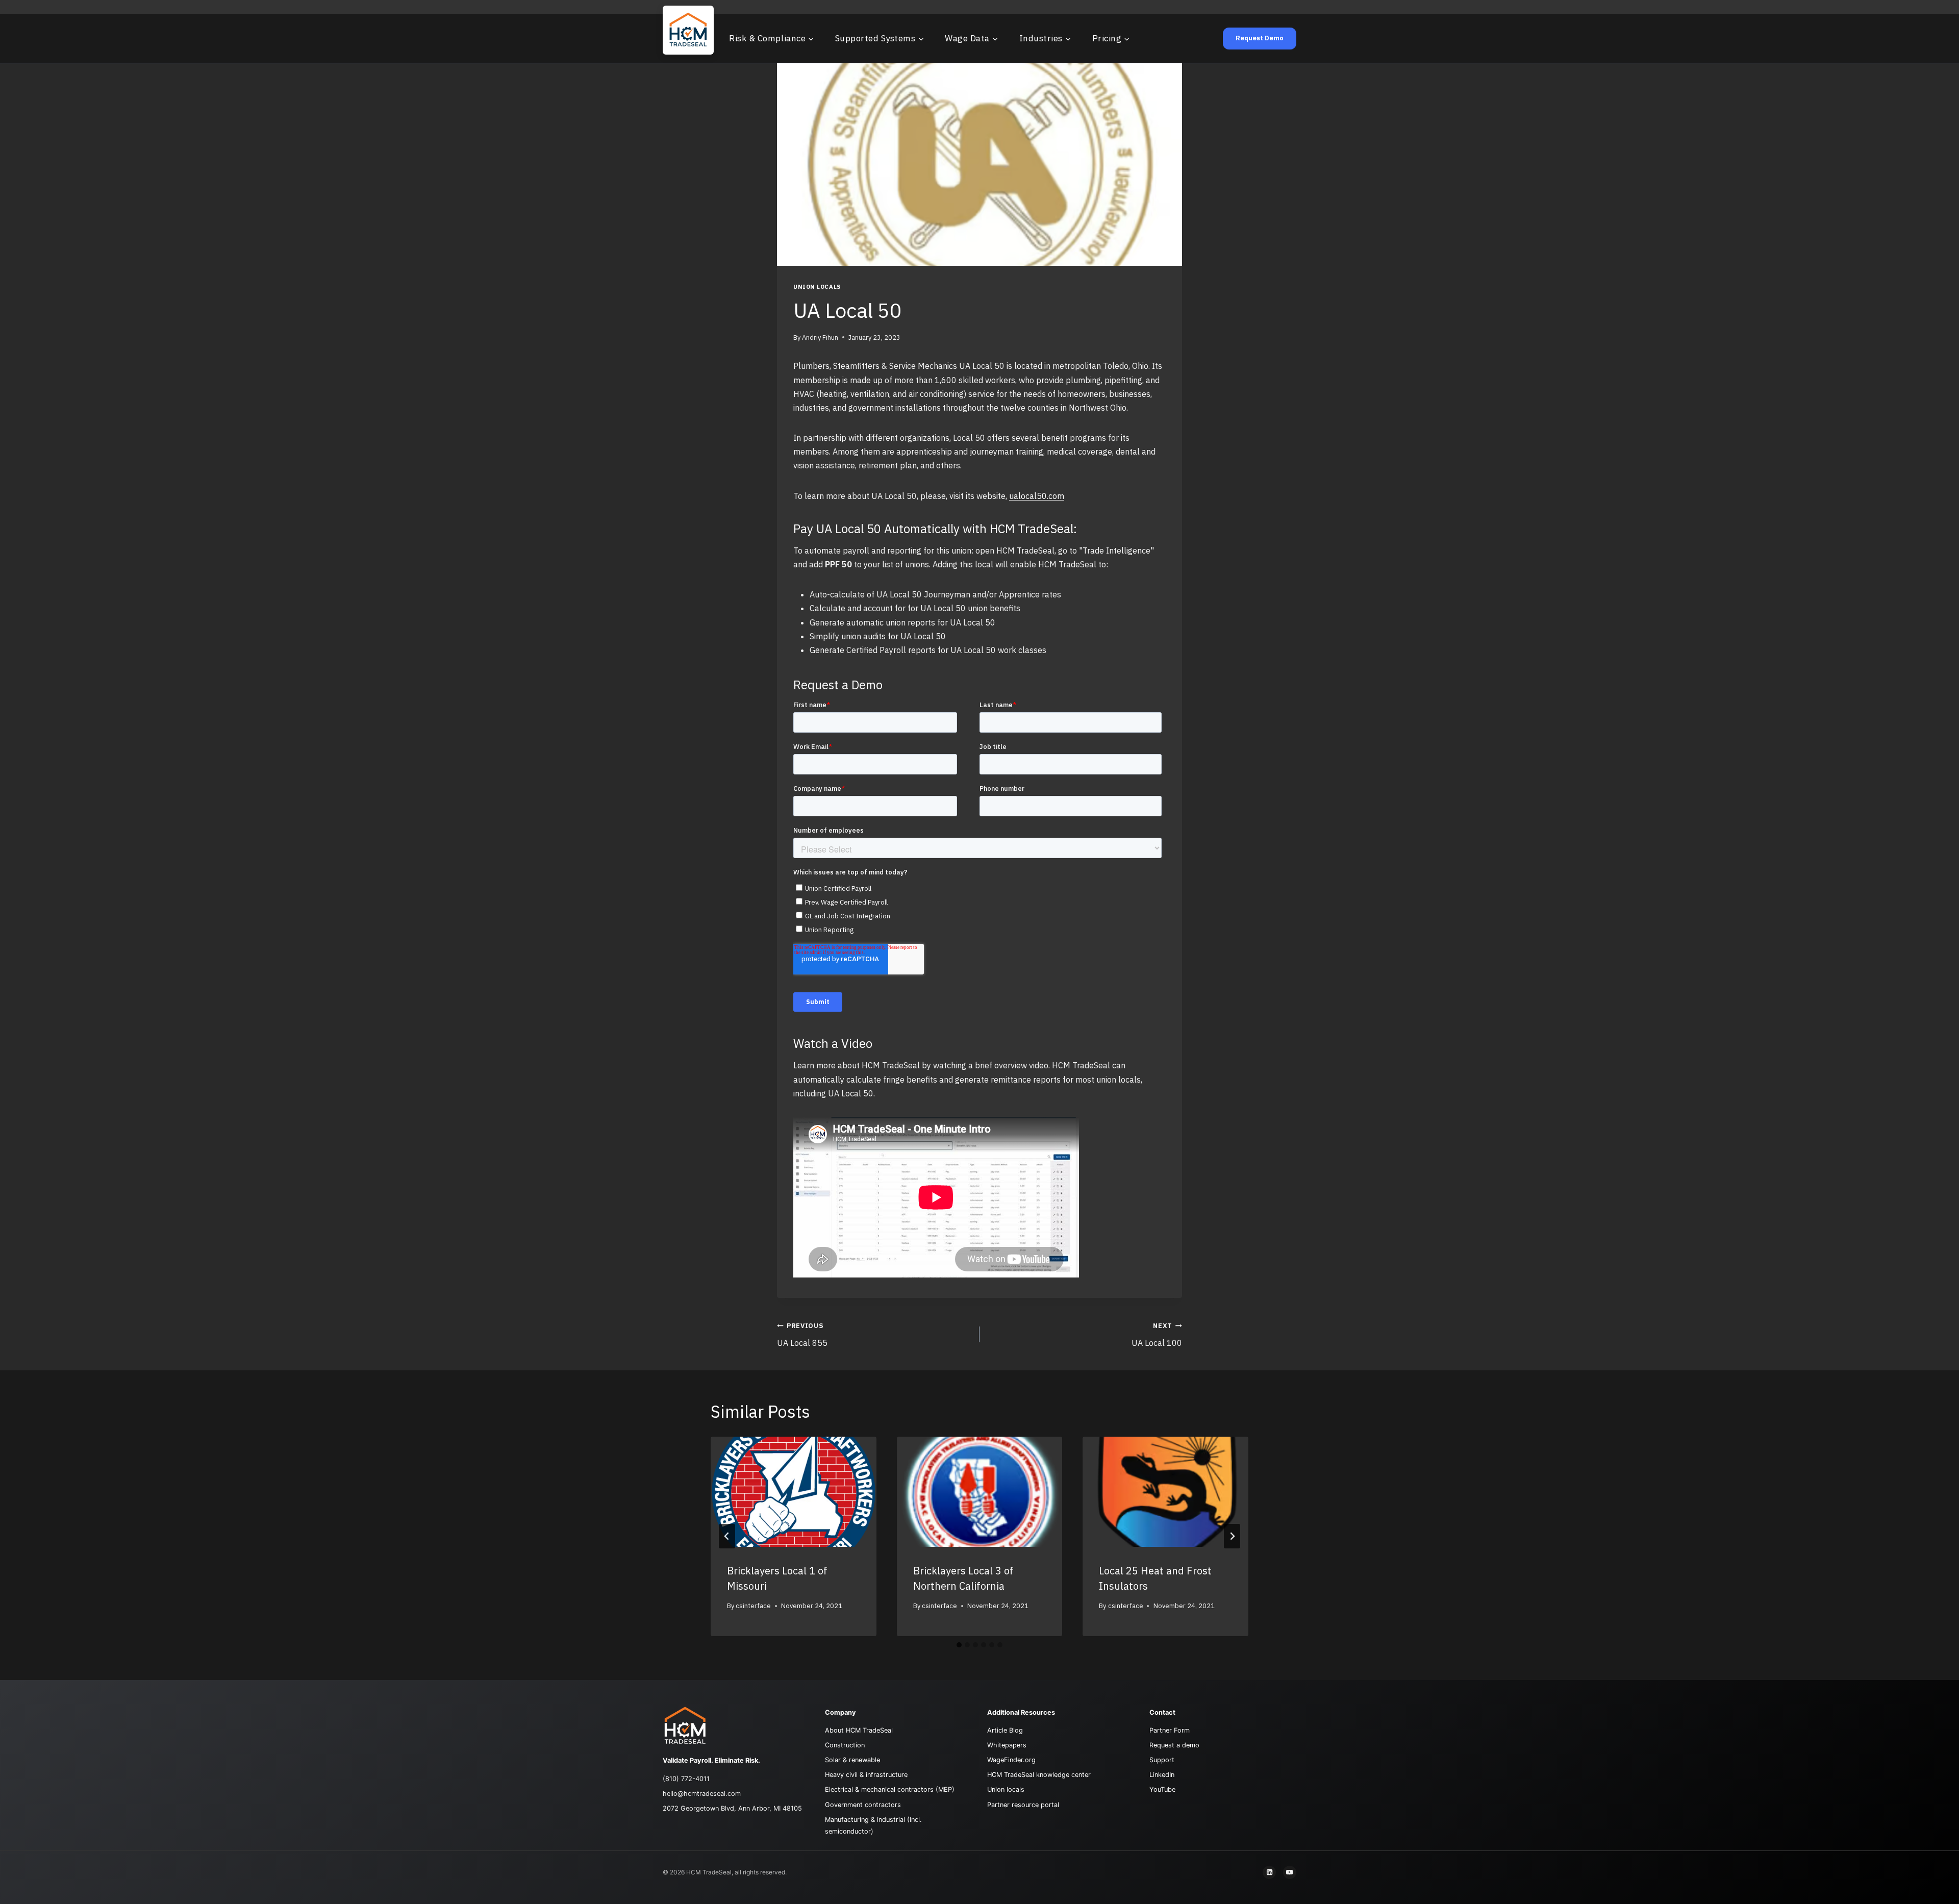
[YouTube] (1290, 1872)
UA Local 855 (802, 1335)
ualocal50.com (1037, 496)
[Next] (1232, 1536)
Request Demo (1260, 38)
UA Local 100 (1157, 1335)
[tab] (959, 1645)
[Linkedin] (1269, 1872)
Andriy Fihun (820, 337)
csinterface (753, 1606)
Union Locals (817, 287)
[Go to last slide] (727, 1536)
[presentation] (794, 1492)
